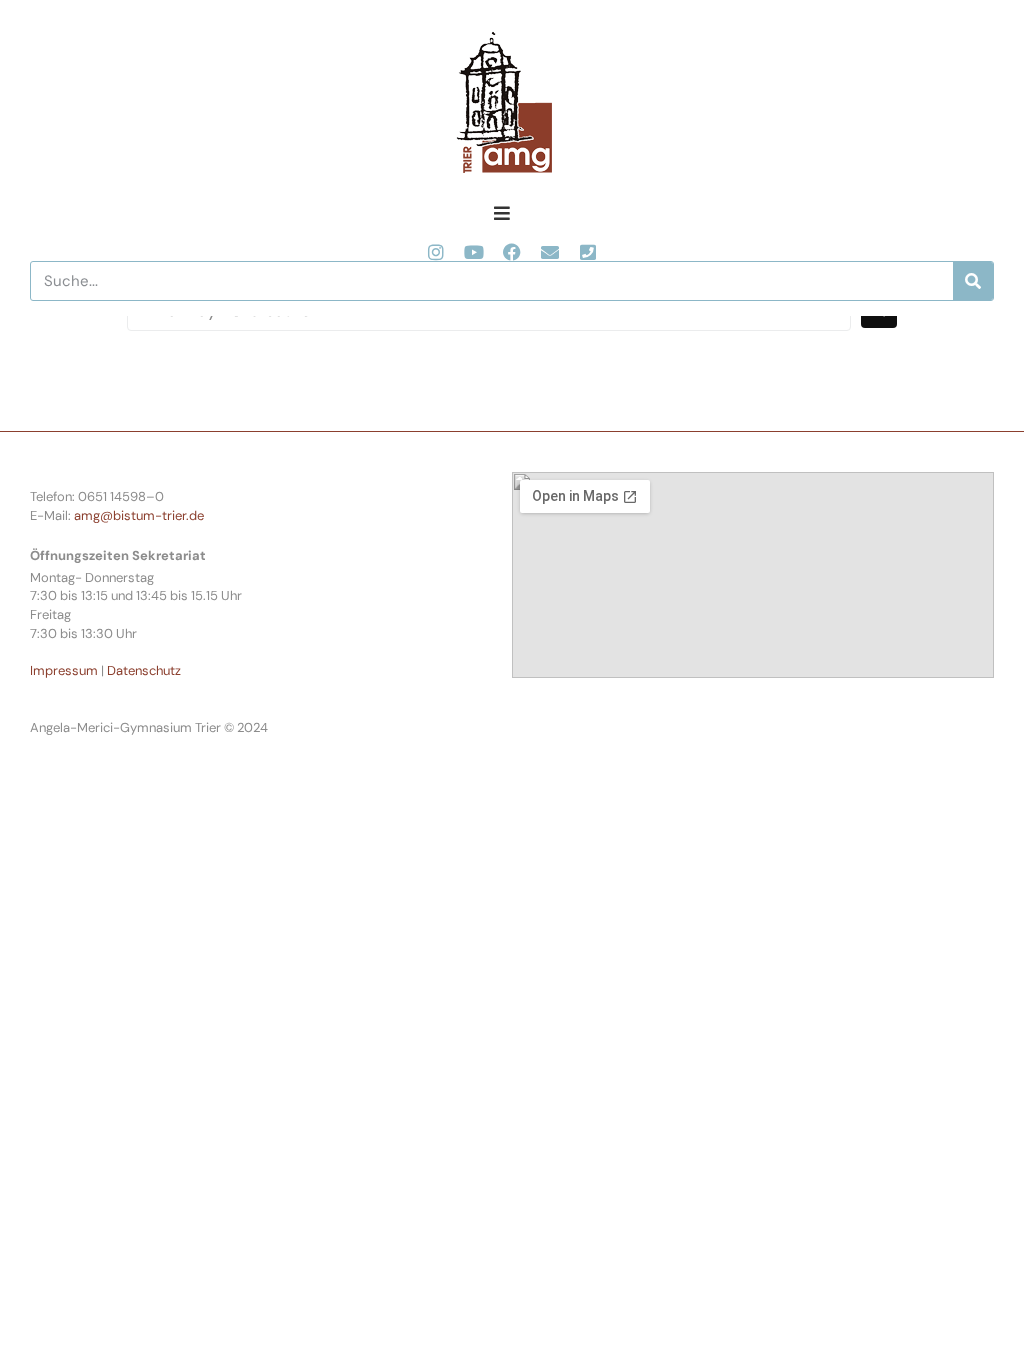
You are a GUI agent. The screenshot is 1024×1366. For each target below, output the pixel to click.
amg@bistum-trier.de (139, 515)
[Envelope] (550, 252)
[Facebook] (512, 252)
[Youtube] (474, 252)
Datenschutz (144, 670)
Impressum (64, 670)
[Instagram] (436, 252)
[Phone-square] (588, 252)
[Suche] (973, 281)
